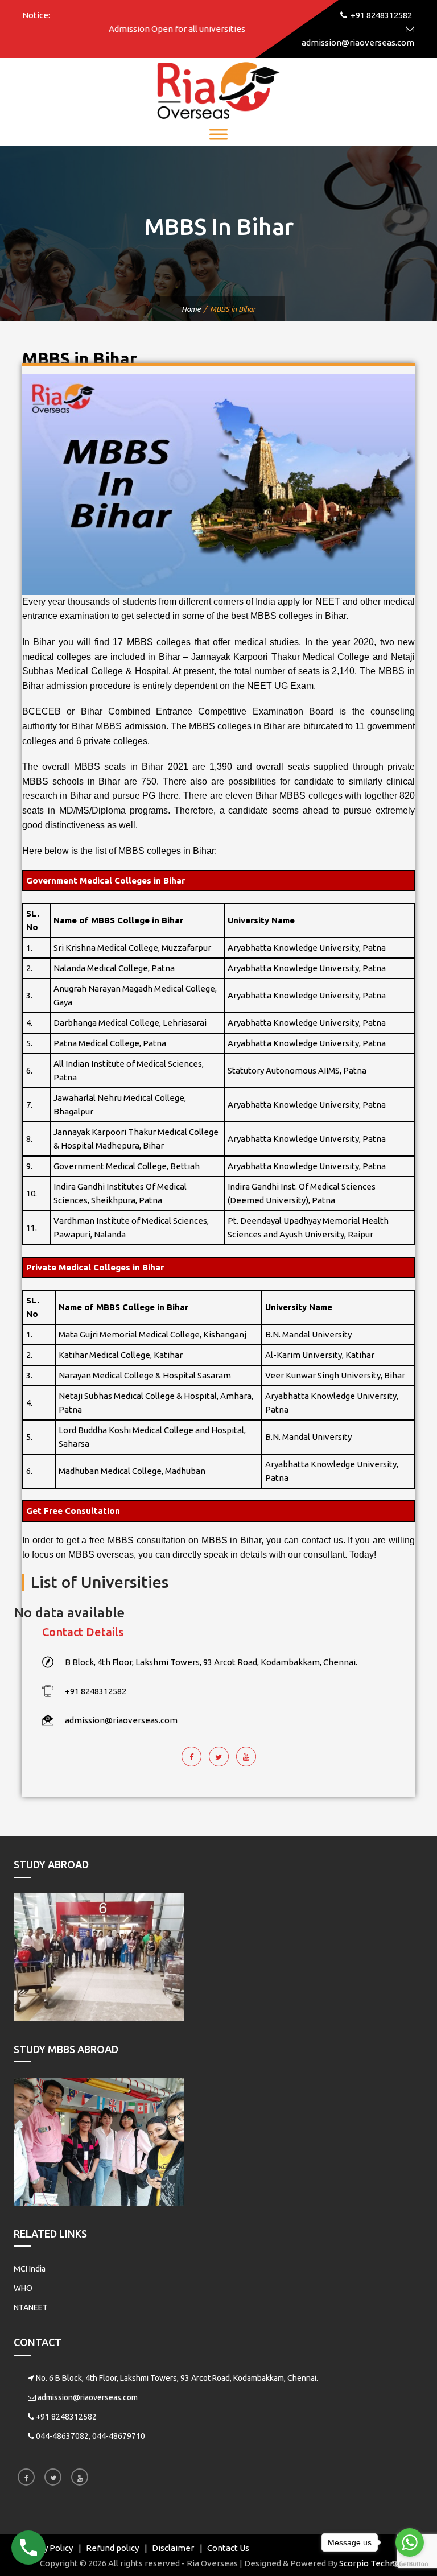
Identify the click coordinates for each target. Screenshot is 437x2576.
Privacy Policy (46, 2548)
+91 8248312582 (66, 2417)
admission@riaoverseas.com (88, 2397)
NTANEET (31, 2307)
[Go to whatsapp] (410, 2542)
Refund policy (112, 2548)
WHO (23, 2288)
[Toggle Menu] (218, 134)
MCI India (30, 2269)
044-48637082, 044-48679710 (90, 2436)
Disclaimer (173, 2548)
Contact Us (228, 2548)
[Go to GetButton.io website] (410, 2564)
